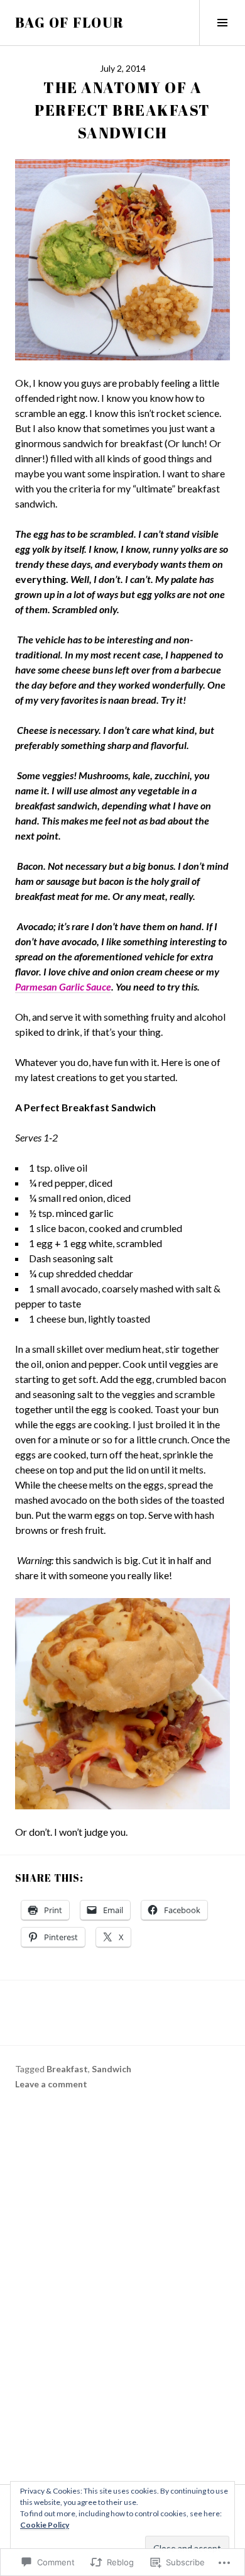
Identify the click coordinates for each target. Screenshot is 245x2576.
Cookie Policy (45, 2525)
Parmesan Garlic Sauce (63, 986)
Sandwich (112, 2069)
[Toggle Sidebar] (222, 23)
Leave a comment (51, 2084)
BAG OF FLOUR (70, 22)
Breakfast (67, 2069)
